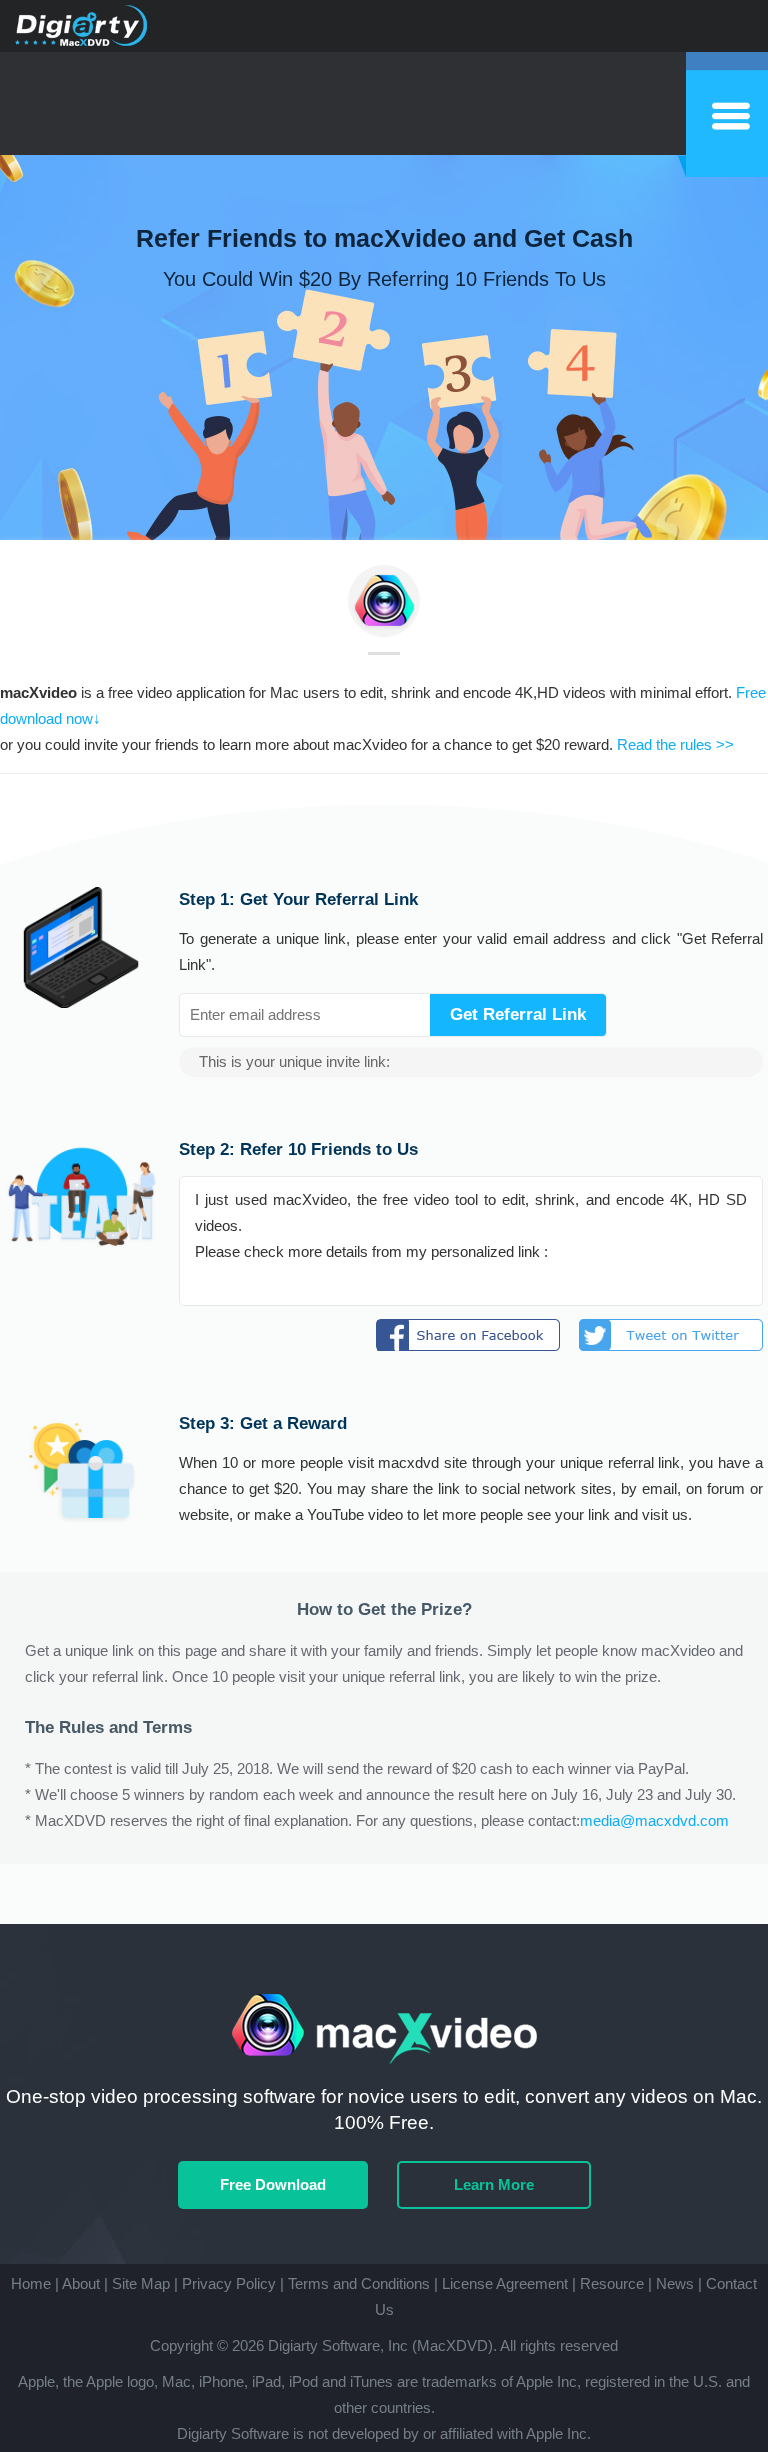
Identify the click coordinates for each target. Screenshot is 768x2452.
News (675, 2283)
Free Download (273, 2184)
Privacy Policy (229, 2283)
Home (31, 2283)
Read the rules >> (675, 744)
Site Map (141, 2283)
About (81, 2283)
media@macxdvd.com (654, 1820)
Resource (612, 2283)
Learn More (494, 2184)
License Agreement (505, 2283)
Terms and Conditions (359, 2283)
